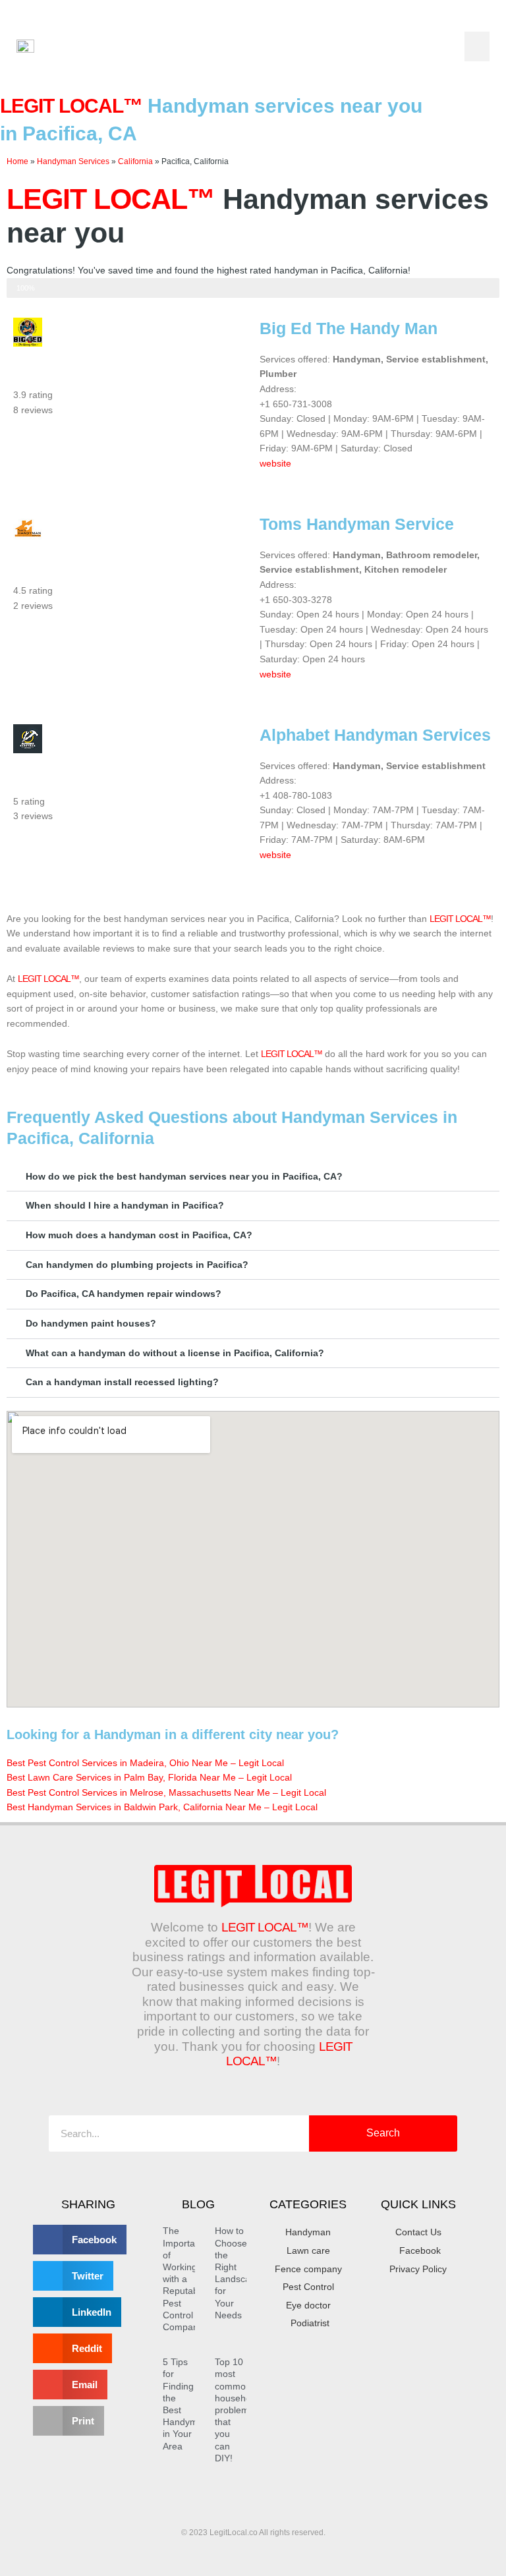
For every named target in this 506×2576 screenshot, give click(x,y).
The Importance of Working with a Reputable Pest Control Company (186, 2279)
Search (383, 2133)
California (135, 161)
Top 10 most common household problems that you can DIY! (237, 2410)
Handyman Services (73, 161)
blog (198, 2204)
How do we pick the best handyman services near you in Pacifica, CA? (184, 1177)
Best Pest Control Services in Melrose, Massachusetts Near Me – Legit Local (166, 1793)
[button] (477, 46)
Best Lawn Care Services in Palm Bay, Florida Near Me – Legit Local (149, 1778)
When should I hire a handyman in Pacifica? (125, 1206)
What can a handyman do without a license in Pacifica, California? (175, 1353)
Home (17, 161)
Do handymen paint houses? (91, 1324)
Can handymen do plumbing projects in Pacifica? (137, 1265)
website (275, 464)
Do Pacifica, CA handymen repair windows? (124, 1294)
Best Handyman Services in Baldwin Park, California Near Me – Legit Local (162, 1807)
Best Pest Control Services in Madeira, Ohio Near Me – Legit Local (145, 1763)
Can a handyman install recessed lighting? (122, 1382)
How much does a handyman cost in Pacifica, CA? (139, 1235)
